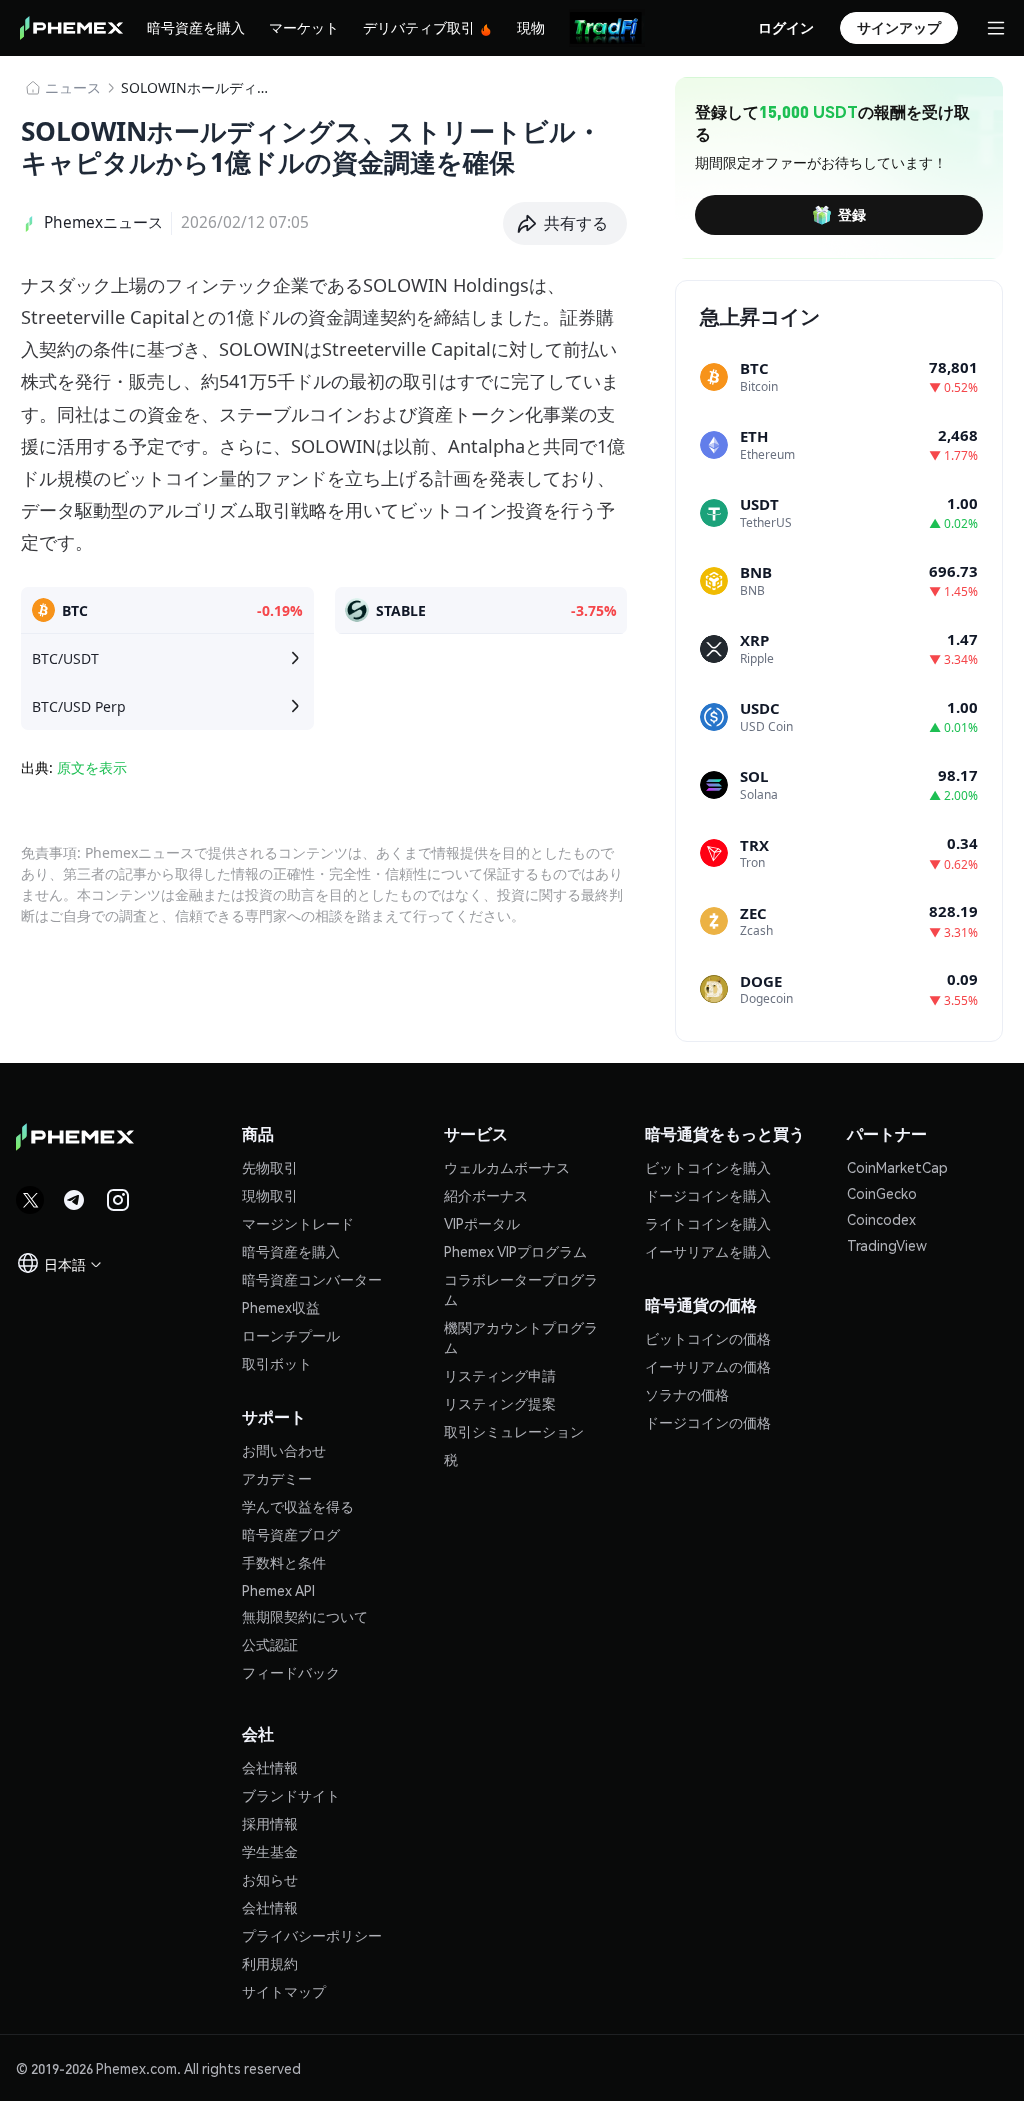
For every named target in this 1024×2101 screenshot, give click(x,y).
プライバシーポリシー (312, 1935)
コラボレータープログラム (521, 1289)
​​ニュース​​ (73, 87)
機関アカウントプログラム (521, 1337)
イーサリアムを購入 (708, 1251)
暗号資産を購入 (196, 27)
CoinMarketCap (897, 1167)
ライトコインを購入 (708, 1223)
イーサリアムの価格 (708, 1366)
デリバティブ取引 (419, 27)
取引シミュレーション (514, 1431)
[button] (565, 223)
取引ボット (277, 1363)
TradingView (887, 1245)
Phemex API (278, 1590)
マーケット (304, 27)
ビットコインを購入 (708, 1167)
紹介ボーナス (486, 1195)
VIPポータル (482, 1223)
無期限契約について (305, 1616)
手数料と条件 (284, 1562)
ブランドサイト (291, 1795)
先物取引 (270, 1167)
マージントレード (298, 1223)
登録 (852, 214)
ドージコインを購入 (708, 1195)
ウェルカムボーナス (507, 1167)
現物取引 (270, 1195)
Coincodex (881, 1219)
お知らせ (270, 1879)
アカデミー (277, 1478)
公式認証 (270, 1644)
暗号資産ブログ (291, 1534)
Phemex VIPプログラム (515, 1251)
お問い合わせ (284, 1450)
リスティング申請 (500, 1375)
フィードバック (291, 1672)
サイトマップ (284, 1991)
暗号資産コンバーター (312, 1279)
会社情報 (270, 1767)
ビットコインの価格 (708, 1338)
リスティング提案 (500, 1403)
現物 (531, 27)
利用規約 (270, 1963)
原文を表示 (92, 767)
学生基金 (270, 1851)
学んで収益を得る (298, 1506)
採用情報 (270, 1823)
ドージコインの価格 (708, 1422)
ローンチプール (291, 1335)
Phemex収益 (281, 1307)
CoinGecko (882, 1193)
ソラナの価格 (687, 1394)
